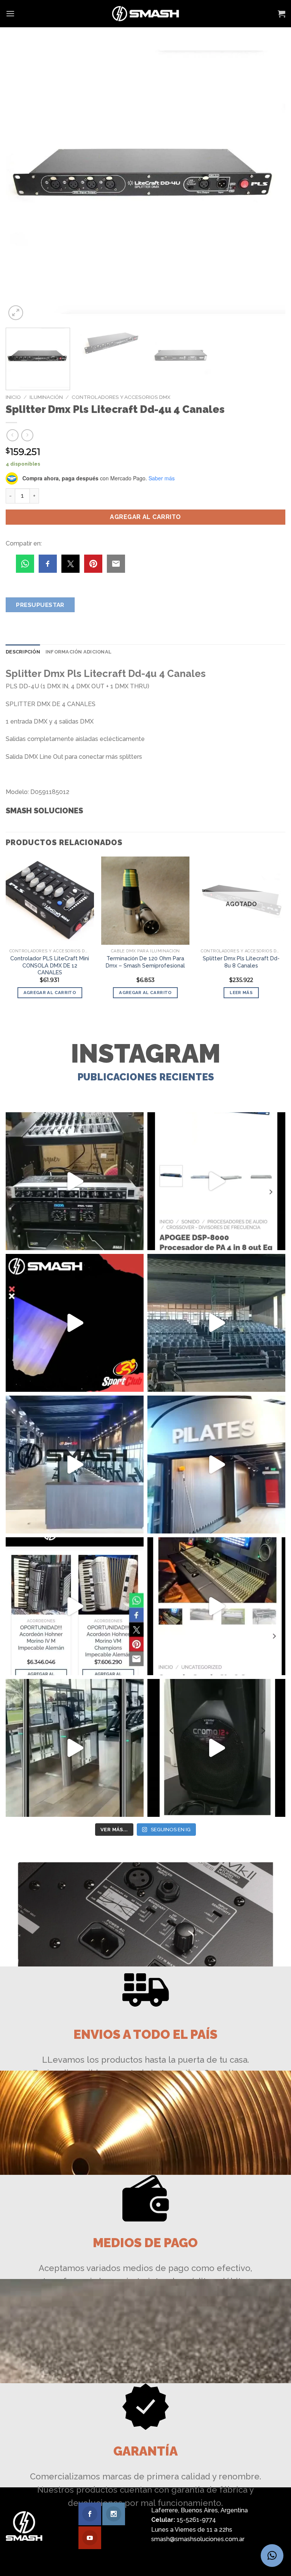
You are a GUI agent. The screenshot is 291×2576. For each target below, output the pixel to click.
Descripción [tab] (23, 652)
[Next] (270, 182)
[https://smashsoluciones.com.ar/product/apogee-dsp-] (216, 1181)
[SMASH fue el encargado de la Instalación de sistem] (75, 1748)
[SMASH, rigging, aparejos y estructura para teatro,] (216, 1323)
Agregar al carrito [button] (50, 993)
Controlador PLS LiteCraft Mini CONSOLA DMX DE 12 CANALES (50, 965)
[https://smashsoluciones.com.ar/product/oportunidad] (216, 1748)
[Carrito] (282, 14)
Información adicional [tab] (78, 652)
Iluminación (46, 397)
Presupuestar (40, 605)
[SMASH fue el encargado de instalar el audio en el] (216, 1465)
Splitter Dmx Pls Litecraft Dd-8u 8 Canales (241, 962)
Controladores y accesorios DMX (121, 397)
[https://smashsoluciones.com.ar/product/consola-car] (216, 1606)
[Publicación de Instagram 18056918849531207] (75, 1323)
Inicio (13, 397)
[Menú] (10, 13)
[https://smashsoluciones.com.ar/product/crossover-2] (75, 1181)
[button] (272, 2556)
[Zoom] (16, 313)
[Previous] (21, 182)
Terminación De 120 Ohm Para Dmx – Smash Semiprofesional (145, 962)
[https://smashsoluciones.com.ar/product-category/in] (75, 1606)
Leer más (241, 993)
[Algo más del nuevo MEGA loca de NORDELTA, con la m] (75, 1465)
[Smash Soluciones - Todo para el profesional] (146, 14)
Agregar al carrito (145, 517)
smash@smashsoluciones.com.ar (198, 2539)
